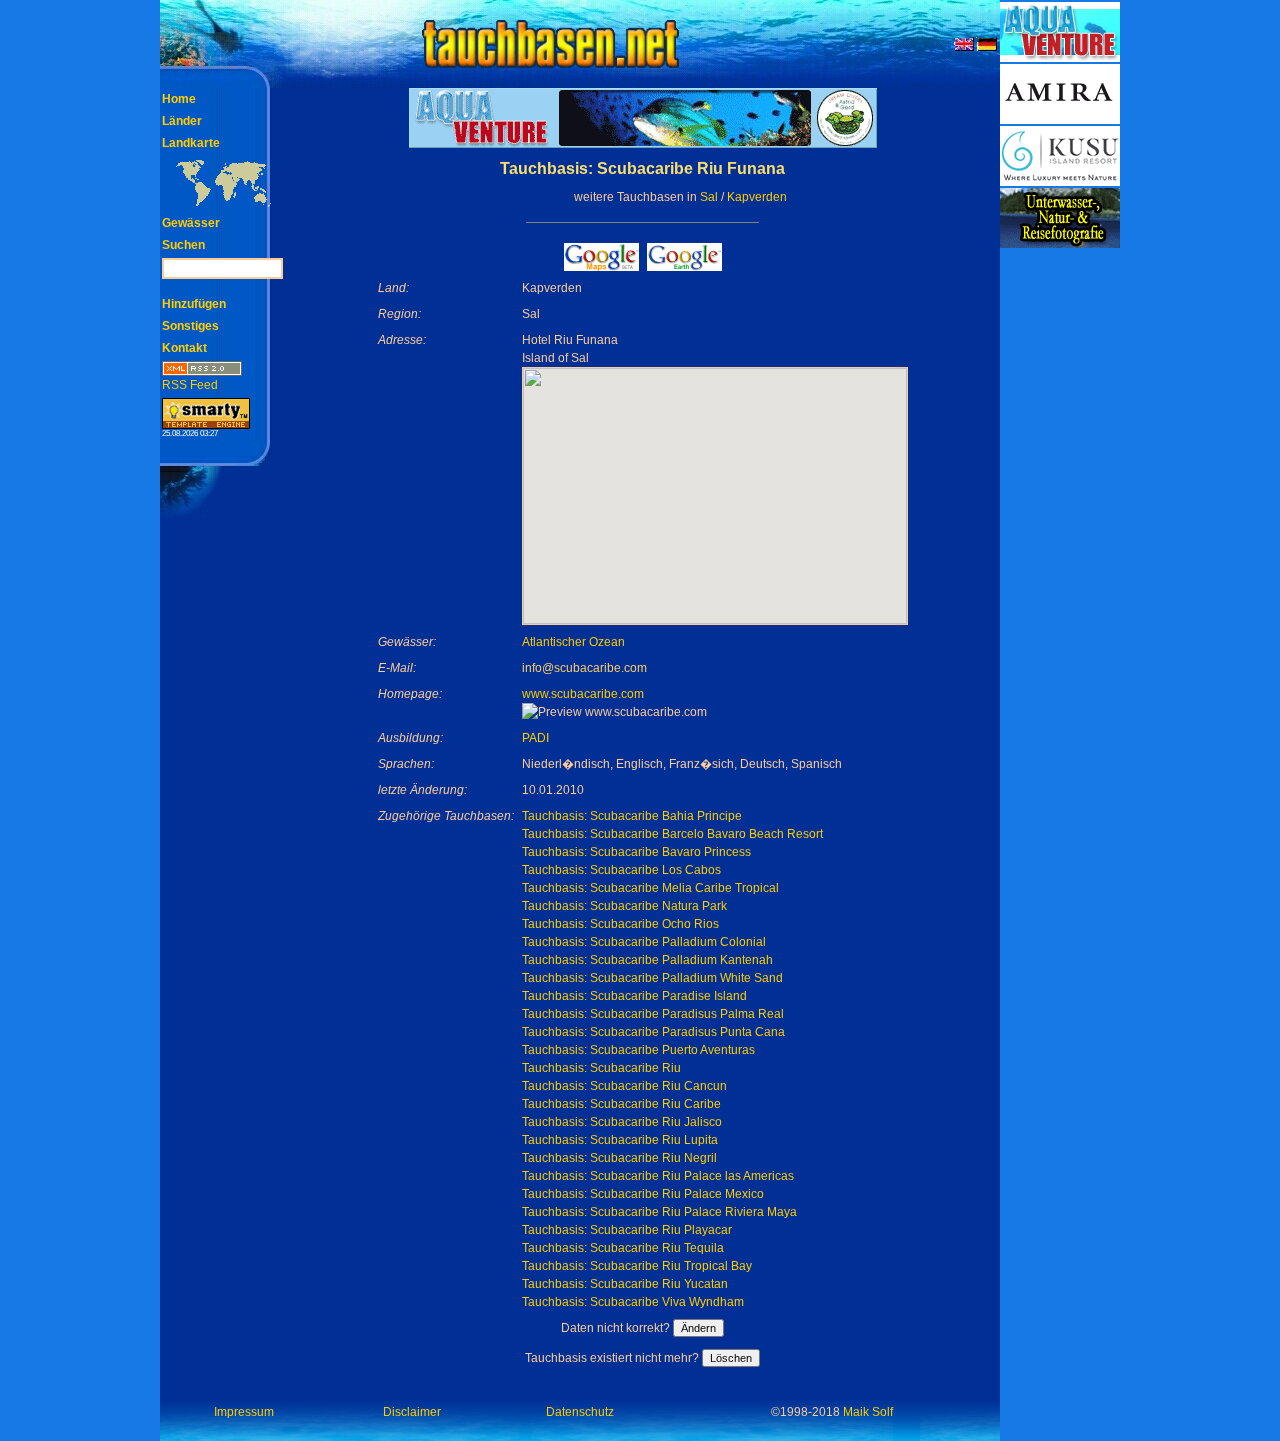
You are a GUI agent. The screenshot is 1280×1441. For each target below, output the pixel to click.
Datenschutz (580, 1412)
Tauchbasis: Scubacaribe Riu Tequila (623, 1248)
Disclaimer (412, 1412)
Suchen (183, 245)
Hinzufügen (194, 304)
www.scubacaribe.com (583, 694)
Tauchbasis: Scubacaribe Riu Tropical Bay (637, 1266)
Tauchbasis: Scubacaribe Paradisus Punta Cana (653, 1032)
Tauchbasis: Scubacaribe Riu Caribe (621, 1104)
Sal (709, 197)
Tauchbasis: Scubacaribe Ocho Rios (620, 924)
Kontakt (184, 348)
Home (179, 99)
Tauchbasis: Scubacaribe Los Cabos (621, 870)
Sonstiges (190, 326)
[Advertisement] (1060, 550)
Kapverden (757, 197)
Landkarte (191, 143)
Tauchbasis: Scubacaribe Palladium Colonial (644, 942)
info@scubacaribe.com (584, 668)
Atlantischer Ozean (573, 642)
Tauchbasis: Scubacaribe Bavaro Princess (636, 852)
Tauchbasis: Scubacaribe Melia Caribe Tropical (650, 888)
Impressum (244, 1412)
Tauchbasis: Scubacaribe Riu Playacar (627, 1230)
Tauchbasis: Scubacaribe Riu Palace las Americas (658, 1176)
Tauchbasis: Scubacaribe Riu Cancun (624, 1086)
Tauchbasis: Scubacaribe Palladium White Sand (652, 978)
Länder (182, 121)
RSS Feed (190, 385)
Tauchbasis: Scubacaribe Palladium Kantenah (647, 960)
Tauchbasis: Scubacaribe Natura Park (624, 906)
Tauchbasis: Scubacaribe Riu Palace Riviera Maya (659, 1212)
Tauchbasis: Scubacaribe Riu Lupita (620, 1140)
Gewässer (191, 223)
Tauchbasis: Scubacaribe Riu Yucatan (625, 1284)
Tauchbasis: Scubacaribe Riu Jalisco (622, 1122)
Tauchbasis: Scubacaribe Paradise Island (634, 996)
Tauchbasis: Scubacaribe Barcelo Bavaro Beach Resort (672, 834)
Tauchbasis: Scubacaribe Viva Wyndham (633, 1302)
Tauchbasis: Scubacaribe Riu (601, 1068)
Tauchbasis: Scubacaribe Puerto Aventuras (638, 1050)
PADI (535, 738)
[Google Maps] (601, 265)
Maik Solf (868, 1412)
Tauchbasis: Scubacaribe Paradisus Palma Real (653, 1014)
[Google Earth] (684, 265)
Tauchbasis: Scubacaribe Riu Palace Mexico (643, 1194)
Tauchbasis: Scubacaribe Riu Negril (619, 1158)
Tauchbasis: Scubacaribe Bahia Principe (632, 816)
